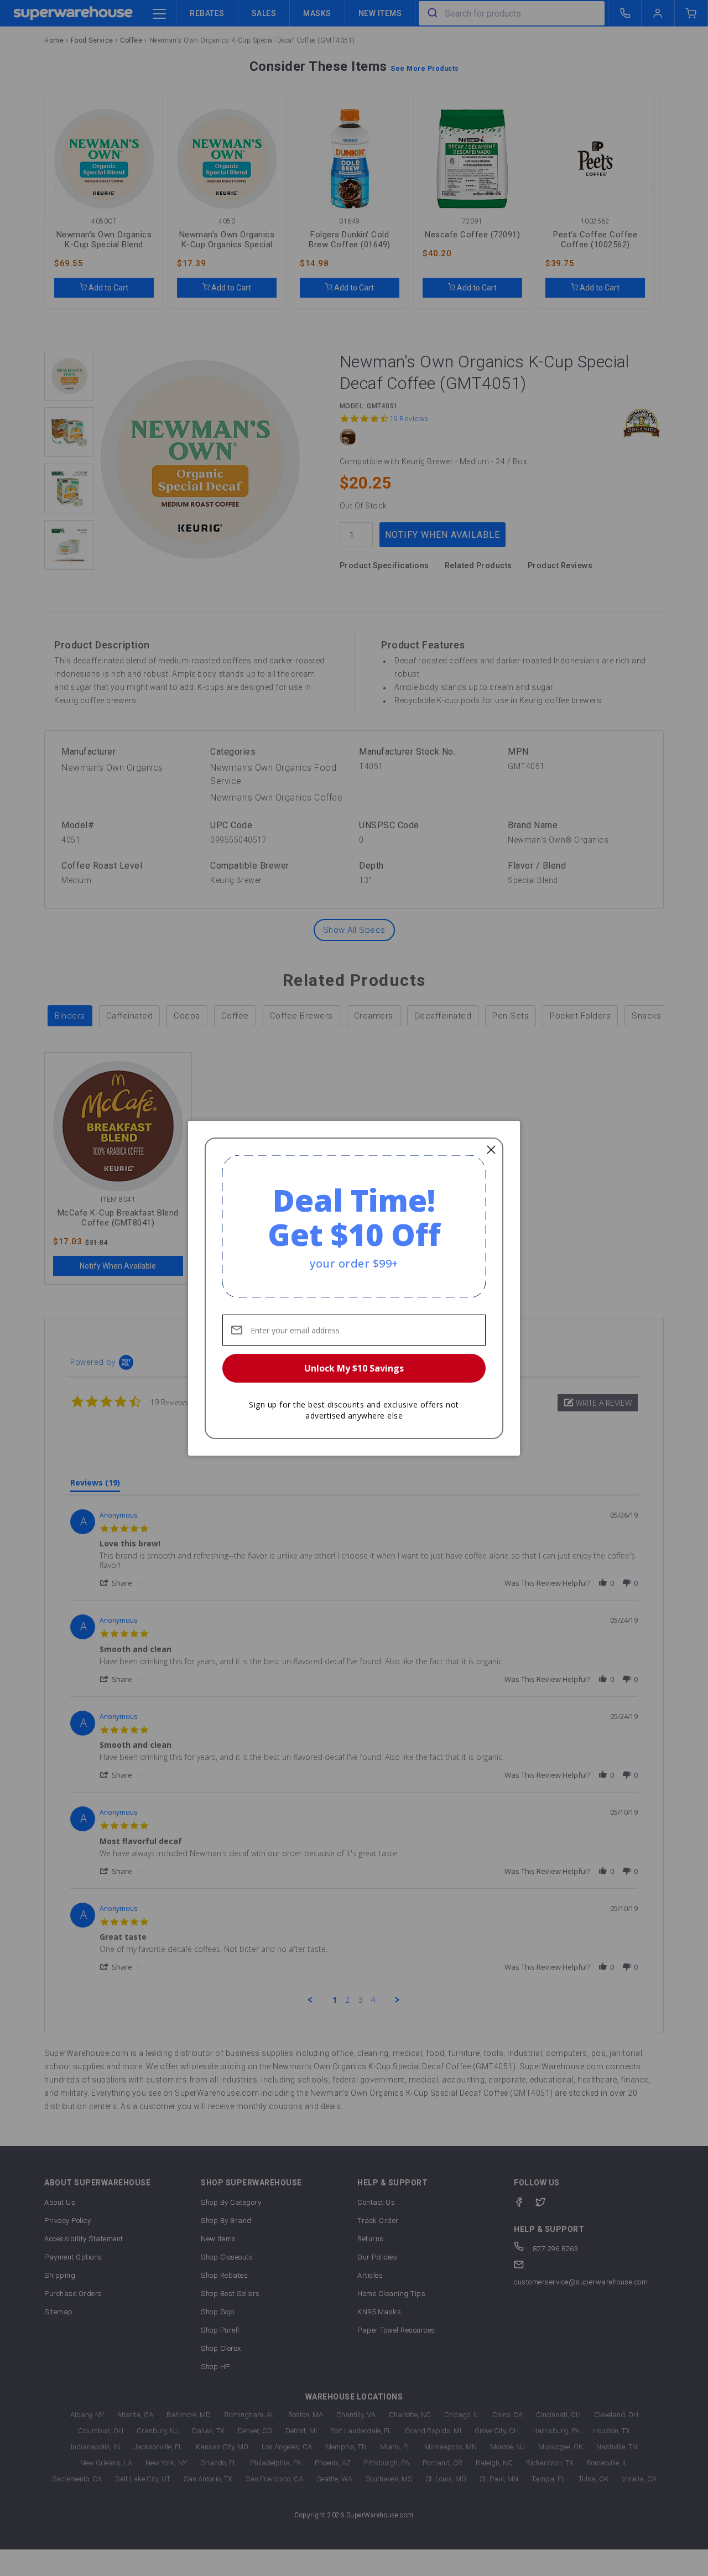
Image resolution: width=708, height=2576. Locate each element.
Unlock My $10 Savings (354, 1368)
